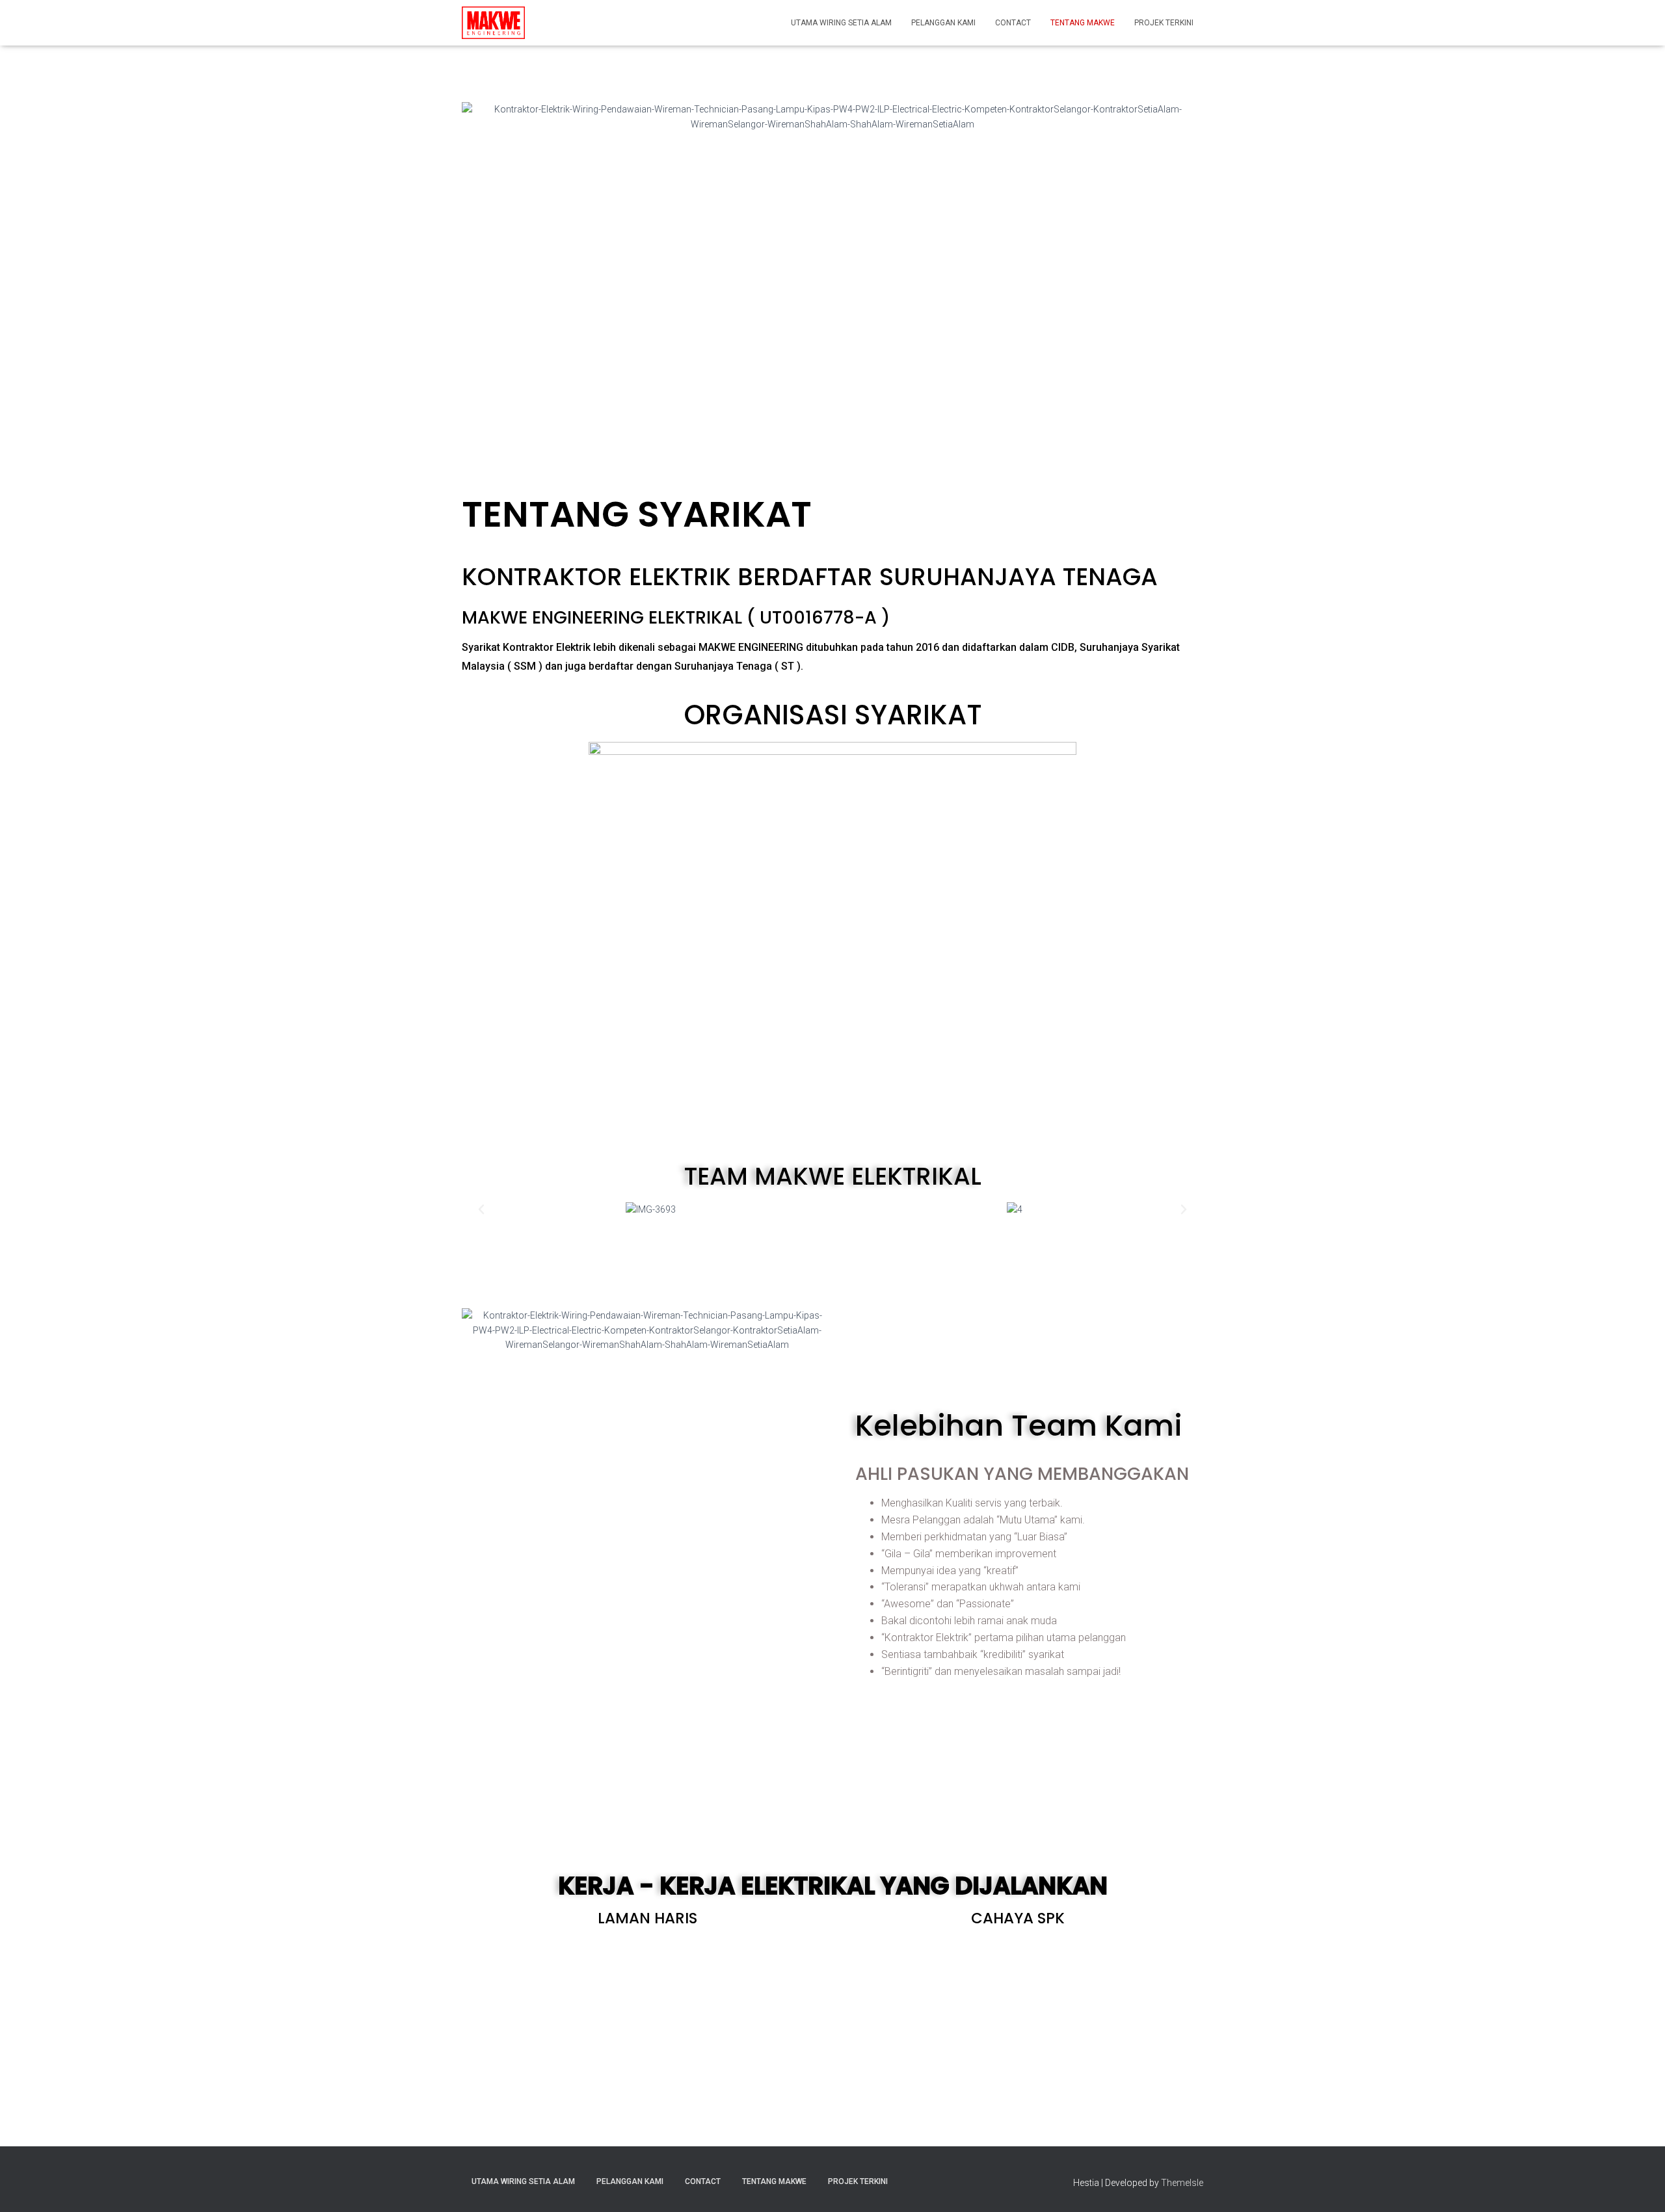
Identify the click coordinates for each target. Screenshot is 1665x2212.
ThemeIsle (1182, 2183)
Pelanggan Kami (943, 23)
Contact (1013, 23)
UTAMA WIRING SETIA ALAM (841, 23)
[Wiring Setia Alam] (493, 23)
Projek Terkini (1164, 23)
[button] (481, 1209)
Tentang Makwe (1083, 23)
